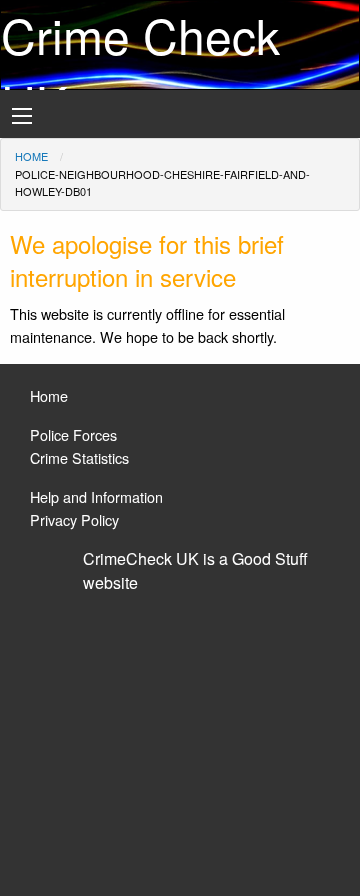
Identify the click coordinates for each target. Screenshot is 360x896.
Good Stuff (270, 558)
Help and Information (96, 496)
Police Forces (73, 434)
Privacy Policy (74, 519)
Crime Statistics (79, 457)
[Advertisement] (180, 735)
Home (31, 156)
